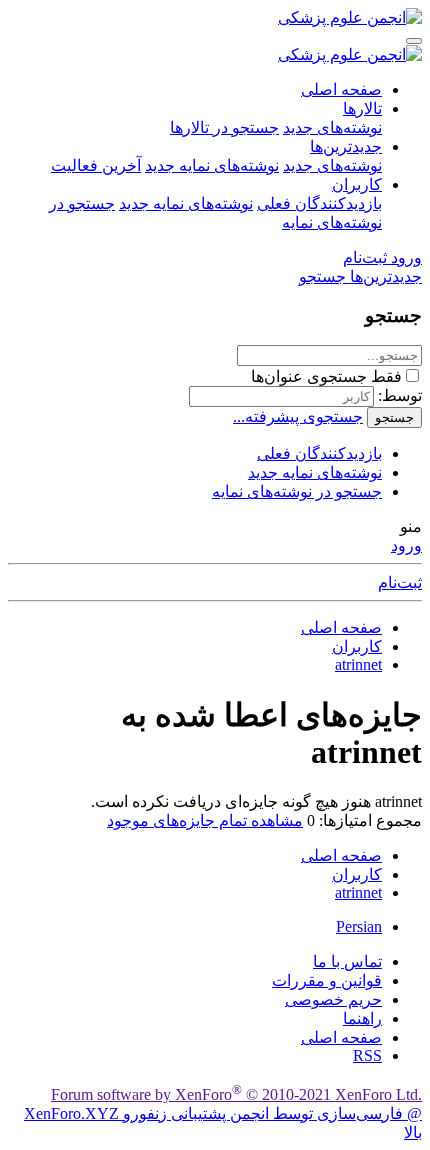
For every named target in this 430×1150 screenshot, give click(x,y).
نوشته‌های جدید (332, 127)
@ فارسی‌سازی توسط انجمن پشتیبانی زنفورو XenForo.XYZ (223, 1113)
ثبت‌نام (400, 582)
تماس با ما (347, 961)
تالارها (362, 108)
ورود (406, 545)
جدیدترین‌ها (346, 146)
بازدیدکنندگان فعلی (319, 203)
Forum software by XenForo (236, 1094)
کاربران (357, 184)
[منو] (414, 41)
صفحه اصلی (341, 89)
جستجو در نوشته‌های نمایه (297, 491)
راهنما (362, 1018)
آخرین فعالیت (96, 165)
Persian (359, 926)
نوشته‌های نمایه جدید (212, 165)
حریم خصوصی (333, 999)
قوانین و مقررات (327, 980)
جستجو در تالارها (224, 127)
